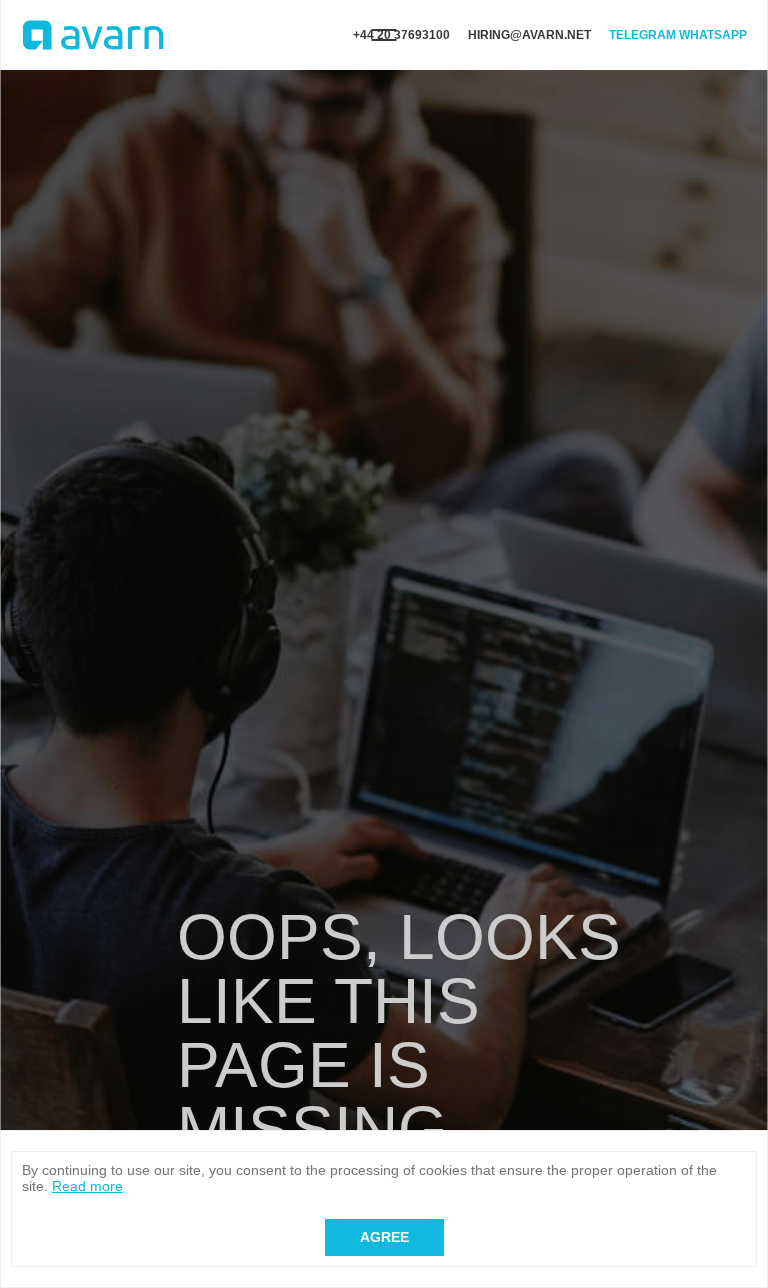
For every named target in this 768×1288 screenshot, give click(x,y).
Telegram (642, 35)
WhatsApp (713, 35)
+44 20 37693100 (401, 35)
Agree (384, 1237)
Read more (87, 1186)
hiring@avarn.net (529, 35)
